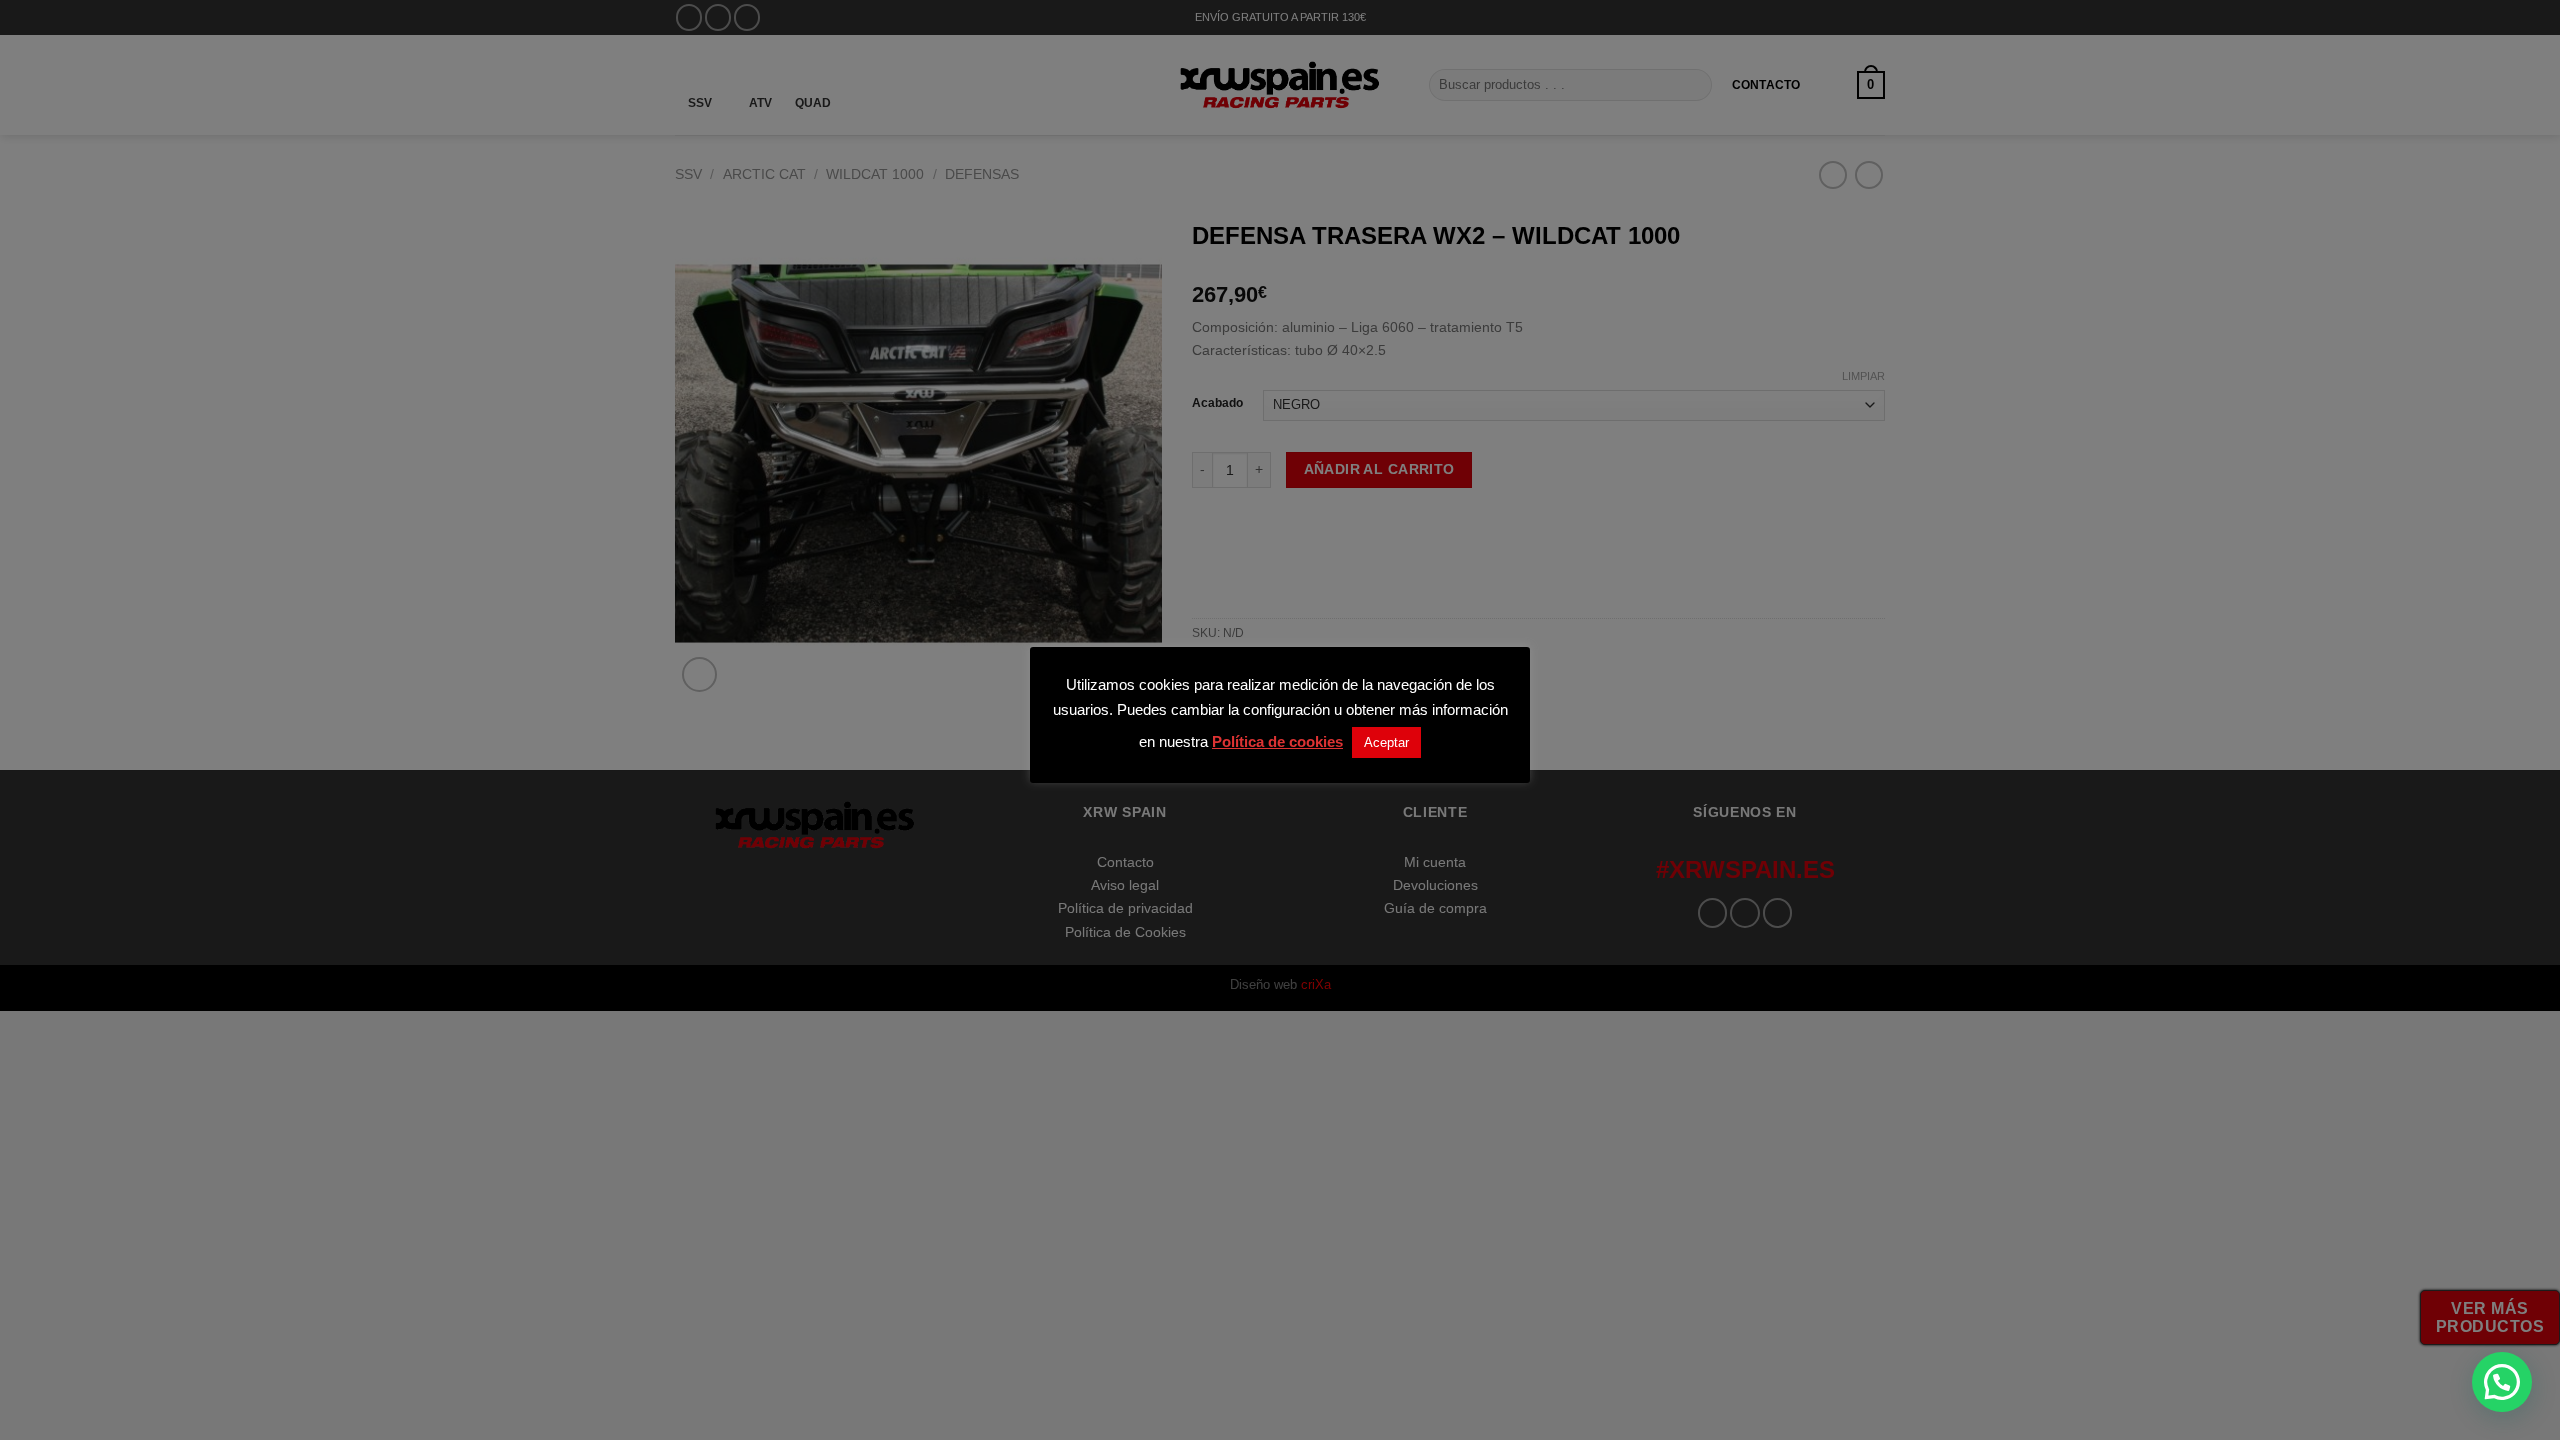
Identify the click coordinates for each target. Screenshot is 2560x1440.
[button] (2502, 1382)
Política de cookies (1277, 741)
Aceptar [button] (1386, 742)
